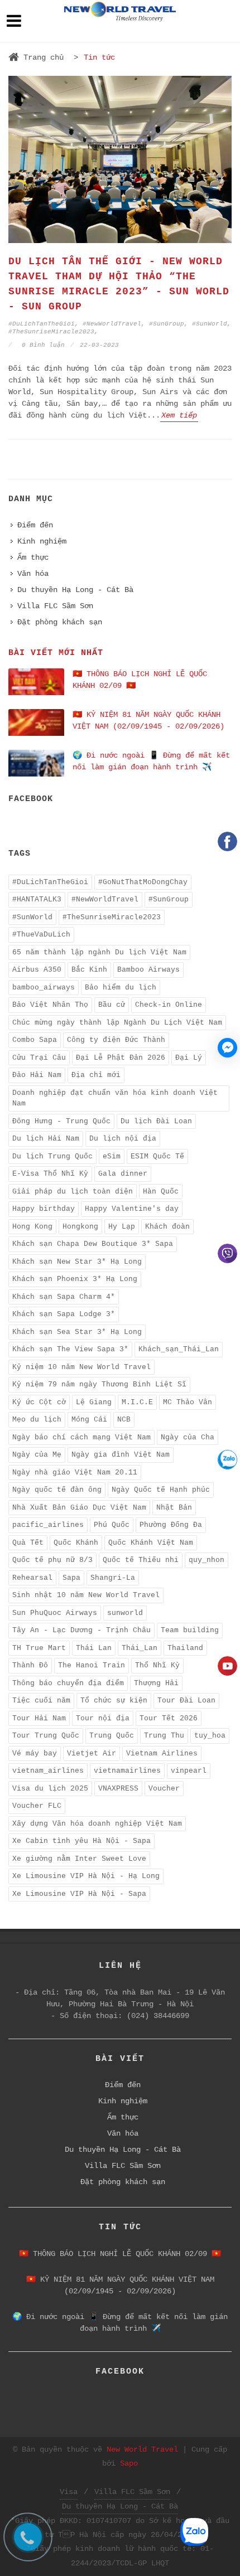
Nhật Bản (174, 1508)
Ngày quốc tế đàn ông (57, 1490)
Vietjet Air (92, 1753)
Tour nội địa (103, 1718)
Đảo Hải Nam (37, 1075)
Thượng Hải (156, 1683)
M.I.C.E (137, 1402)
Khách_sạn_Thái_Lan (179, 1349)
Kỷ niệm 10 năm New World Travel (81, 1367)
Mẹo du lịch (37, 1420)
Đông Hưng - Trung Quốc (61, 1121)
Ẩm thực (33, 557)
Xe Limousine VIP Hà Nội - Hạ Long (86, 1876)
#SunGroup (167, 324)
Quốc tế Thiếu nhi (141, 1560)
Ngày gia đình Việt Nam (121, 1455)
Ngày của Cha (188, 1437)
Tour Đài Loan (186, 1701)
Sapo (129, 2463)
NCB (124, 1420)
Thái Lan (94, 1648)
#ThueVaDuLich (41, 935)
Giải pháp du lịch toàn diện (73, 1192)
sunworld (125, 1613)
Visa (69, 2492)
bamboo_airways (44, 988)
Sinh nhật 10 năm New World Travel (86, 1595)
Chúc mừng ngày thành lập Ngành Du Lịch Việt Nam (117, 1023)
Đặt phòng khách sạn (60, 622)
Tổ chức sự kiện (114, 1701)
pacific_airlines (48, 1525)
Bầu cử (112, 1005)
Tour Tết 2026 (169, 1718)
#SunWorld (210, 324)
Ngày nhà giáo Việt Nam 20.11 (75, 1473)
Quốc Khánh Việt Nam (151, 1543)
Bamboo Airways (148, 970)
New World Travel (142, 2449)
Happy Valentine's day (132, 1209)
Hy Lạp (122, 1227)
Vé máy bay (35, 1753)
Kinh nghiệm (42, 541)
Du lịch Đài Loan (156, 1121)
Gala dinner (123, 1174)
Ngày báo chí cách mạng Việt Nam (81, 1437)
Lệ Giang (94, 1402)
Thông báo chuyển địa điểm (68, 1683)
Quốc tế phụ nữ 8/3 (52, 1560)
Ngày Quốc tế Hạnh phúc (161, 1490)
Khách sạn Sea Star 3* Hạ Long (77, 1332)
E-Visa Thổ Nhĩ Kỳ (50, 1174)
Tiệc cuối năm (41, 1701)
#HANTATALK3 (37, 899)
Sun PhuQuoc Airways (55, 1613)
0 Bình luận (41, 345)
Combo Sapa (35, 1040)
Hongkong (80, 1227)
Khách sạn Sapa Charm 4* (64, 1297)
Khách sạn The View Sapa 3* (70, 1349)
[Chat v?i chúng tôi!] (227, 1048)
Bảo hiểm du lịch (121, 988)
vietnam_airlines (48, 1771)
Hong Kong (32, 1227)
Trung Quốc (112, 1736)
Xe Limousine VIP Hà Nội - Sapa (79, 1894)
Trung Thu (164, 1736)
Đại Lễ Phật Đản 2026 (121, 1058)
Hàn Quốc (161, 1192)
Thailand (185, 1648)
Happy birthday (44, 1209)
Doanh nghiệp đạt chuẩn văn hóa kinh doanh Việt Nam (115, 1098)
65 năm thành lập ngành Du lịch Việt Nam (99, 952)
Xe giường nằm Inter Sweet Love (79, 1859)
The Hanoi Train (92, 1665)
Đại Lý (189, 1058)
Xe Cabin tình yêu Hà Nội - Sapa (81, 1841)
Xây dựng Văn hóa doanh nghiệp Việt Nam (97, 1824)
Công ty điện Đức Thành (116, 1040)
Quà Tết (28, 1543)
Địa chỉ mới (96, 1075)
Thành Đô (30, 1665)
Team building (190, 1630)
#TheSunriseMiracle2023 (51, 332)
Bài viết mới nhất (56, 653)
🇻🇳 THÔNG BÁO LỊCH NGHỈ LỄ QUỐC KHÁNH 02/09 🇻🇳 (120, 2254)
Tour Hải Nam (39, 1718)
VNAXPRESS (118, 1789)
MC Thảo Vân (188, 1402)
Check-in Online (169, 1005)
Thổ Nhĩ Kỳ (157, 1665)
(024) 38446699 (158, 2016)
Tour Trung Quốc (46, 1736)
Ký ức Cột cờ (39, 1402)
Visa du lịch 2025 (50, 1789)
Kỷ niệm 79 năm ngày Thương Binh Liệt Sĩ (99, 1384)
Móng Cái (89, 1420)
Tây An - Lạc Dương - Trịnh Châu (81, 1630)
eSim (112, 1156)
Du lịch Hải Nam (46, 1139)
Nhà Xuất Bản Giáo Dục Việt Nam (79, 1508)
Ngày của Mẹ (37, 1455)
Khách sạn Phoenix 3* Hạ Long (75, 1279)
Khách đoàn (167, 1227)
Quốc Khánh (76, 1543)
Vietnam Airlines (162, 1753)
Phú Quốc (112, 1525)
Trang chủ (44, 57)
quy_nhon (207, 1560)
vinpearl (189, 1771)
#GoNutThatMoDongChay (143, 882)
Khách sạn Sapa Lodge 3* (64, 1314)
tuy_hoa (210, 1736)
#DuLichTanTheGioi (42, 324)
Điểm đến (35, 525)
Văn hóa (33, 574)
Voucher (164, 1789)
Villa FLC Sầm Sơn (55, 606)
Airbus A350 (37, 970)
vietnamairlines (127, 1771)
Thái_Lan (140, 1648)
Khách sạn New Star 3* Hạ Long (77, 1262)
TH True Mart (39, 1648)
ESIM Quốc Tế (157, 1156)
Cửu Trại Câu (39, 1058)
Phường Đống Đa (171, 1525)
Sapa (71, 1578)
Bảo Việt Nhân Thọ (50, 1005)
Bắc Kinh (89, 970)
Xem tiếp (179, 415)
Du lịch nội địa (123, 1139)
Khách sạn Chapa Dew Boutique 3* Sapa (93, 1244)
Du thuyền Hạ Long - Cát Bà (75, 590)
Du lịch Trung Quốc (52, 1156)
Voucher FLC (37, 1806)
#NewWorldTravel (112, 324)
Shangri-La (113, 1578)
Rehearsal (32, 1578)
